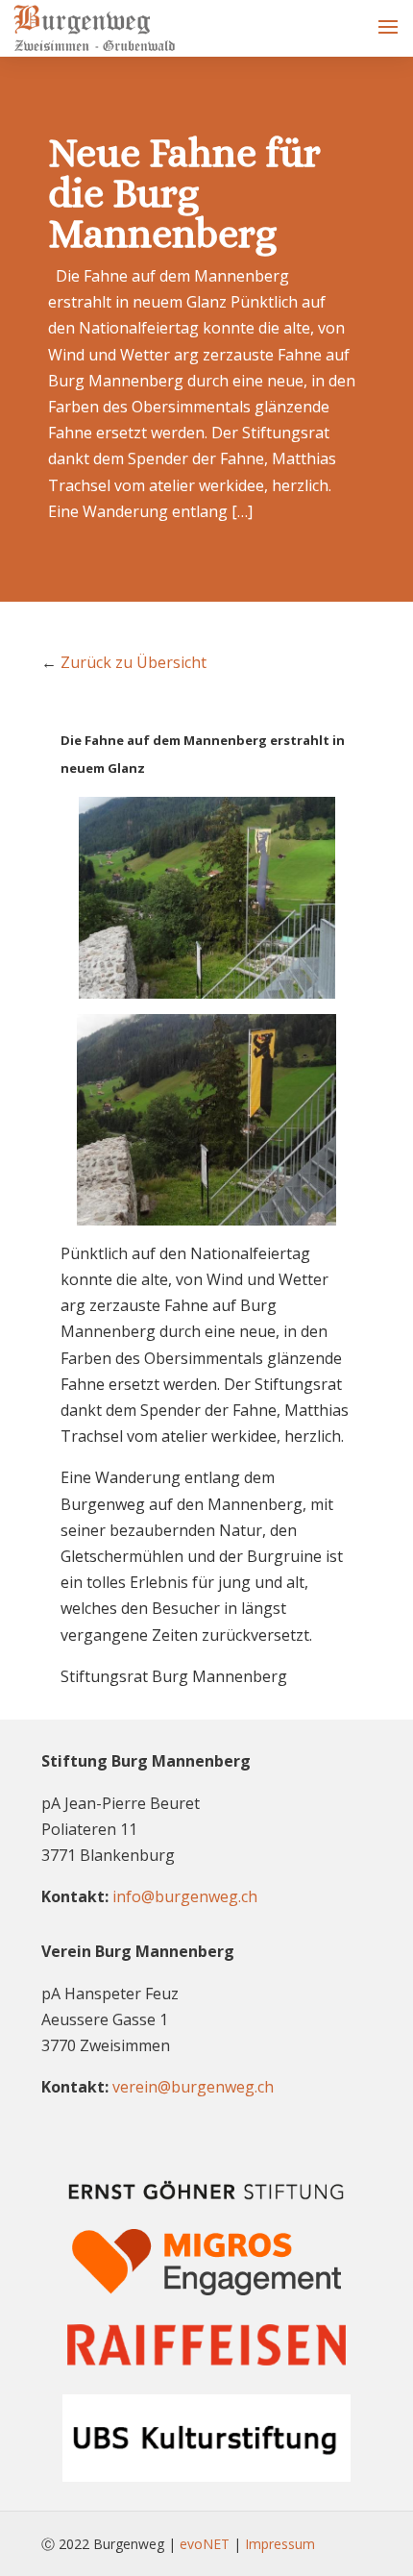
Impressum (280, 2544)
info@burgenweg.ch (185, 1896)
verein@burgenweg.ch (193, 2087)
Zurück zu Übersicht (134, 662)
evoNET (205, 2544)
